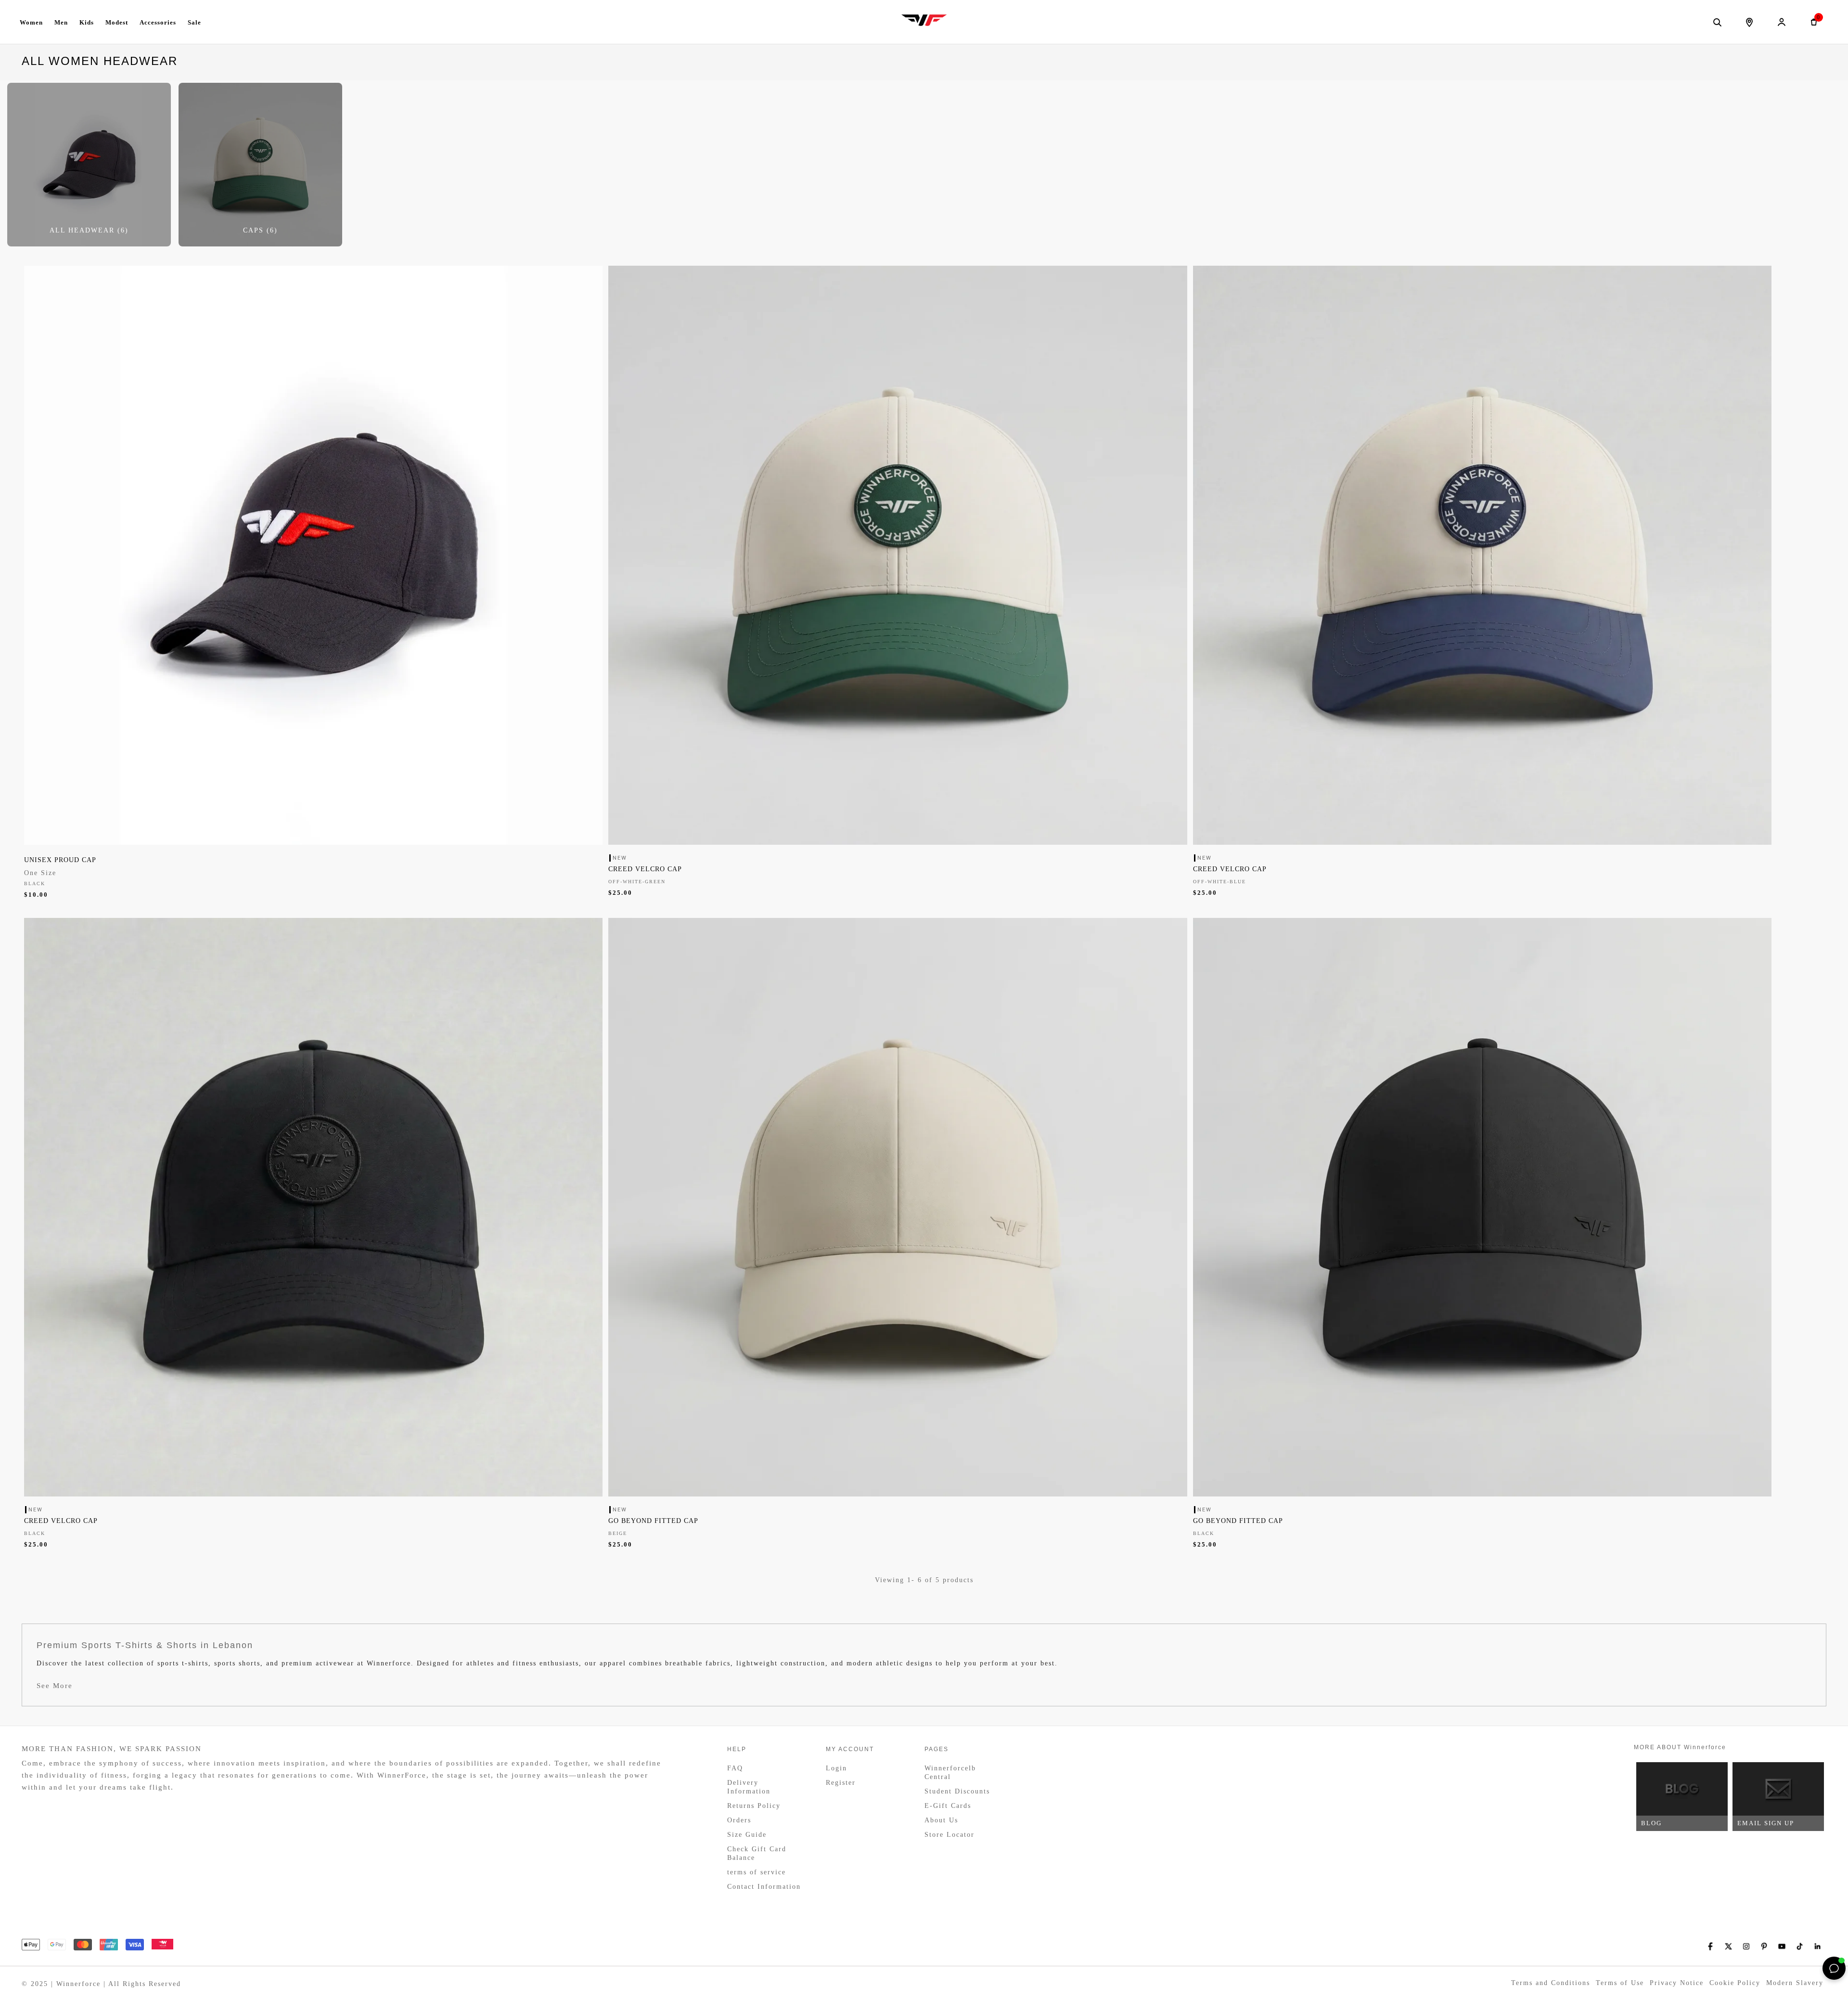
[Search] (1717, 22)
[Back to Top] (1812, 1968)
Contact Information (764, 1887)
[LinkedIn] (1817, 1946)
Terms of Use (1620, 1983)
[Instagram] (1746, 1946)
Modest (117, 22)
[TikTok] (1800, 1946)
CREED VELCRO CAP (645, 869)
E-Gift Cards (948, 1806)
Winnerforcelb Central (950, 1773)
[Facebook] (1711, 1946)
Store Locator (950, 1835)
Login (836, 1768)
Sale (194, 22)
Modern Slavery (1795, 1983)
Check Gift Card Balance (757, 1853)
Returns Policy (754, 1806)
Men (61, 22)
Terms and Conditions (1551, 1983)
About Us (941, 1820)
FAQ (735, 1768)
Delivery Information (749, 1787)
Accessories (158, 22)
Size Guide (747, 1835)
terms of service (757, 1872)
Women (31, 22)
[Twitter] (1728, 1946)
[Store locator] (1749, 22)
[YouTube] (1782, 1946)
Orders (739, 1820)
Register (841, 1783)
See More (55, 1686)
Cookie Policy (1735, 1983)
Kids (87, 22)
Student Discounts (957, 1791)
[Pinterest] (1764, 1946)
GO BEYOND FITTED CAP (653, 1521)
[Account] (1782, 22)
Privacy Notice (1677, 1983)
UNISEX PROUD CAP (60, 860)
